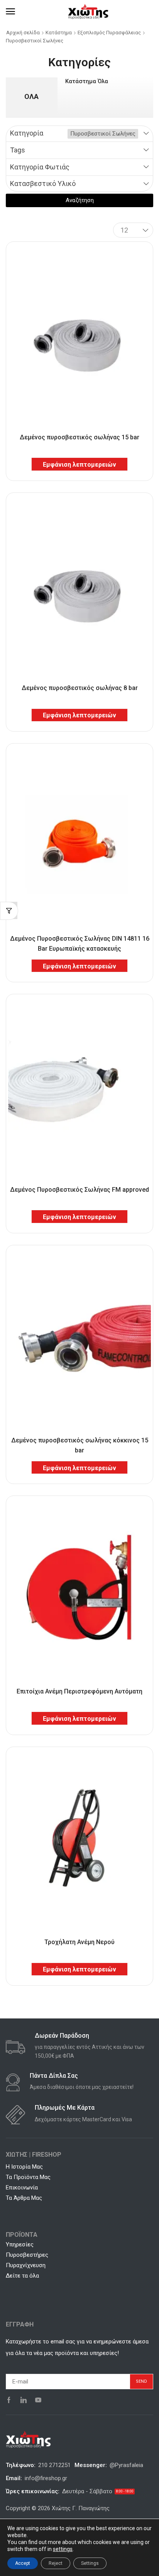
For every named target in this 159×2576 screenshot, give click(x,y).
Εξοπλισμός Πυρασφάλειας (109, 33)
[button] (10, 12)
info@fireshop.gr (46, 2478)
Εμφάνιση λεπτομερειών (79, 465)
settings (63, 2549)
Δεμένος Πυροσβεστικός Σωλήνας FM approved (79, 1190)
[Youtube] (38, 2400)
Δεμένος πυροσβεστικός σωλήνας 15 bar (79, 437)
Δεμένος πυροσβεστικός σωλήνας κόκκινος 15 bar (80, 1445)
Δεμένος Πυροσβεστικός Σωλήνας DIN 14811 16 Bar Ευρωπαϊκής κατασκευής (80, 943)
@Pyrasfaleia (126, 2465)
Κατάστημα (59, 33)
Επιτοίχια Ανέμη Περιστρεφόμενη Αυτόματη (79, 1691)
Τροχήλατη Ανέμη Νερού (79, 1942)
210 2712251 (54, 2465)
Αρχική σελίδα (23, 33)
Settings (90, 2563)
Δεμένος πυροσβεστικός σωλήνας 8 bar (80, 688)
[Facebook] (9, 2400)
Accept (23, 2563)
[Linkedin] (24, 2400)
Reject (56, 2563)
